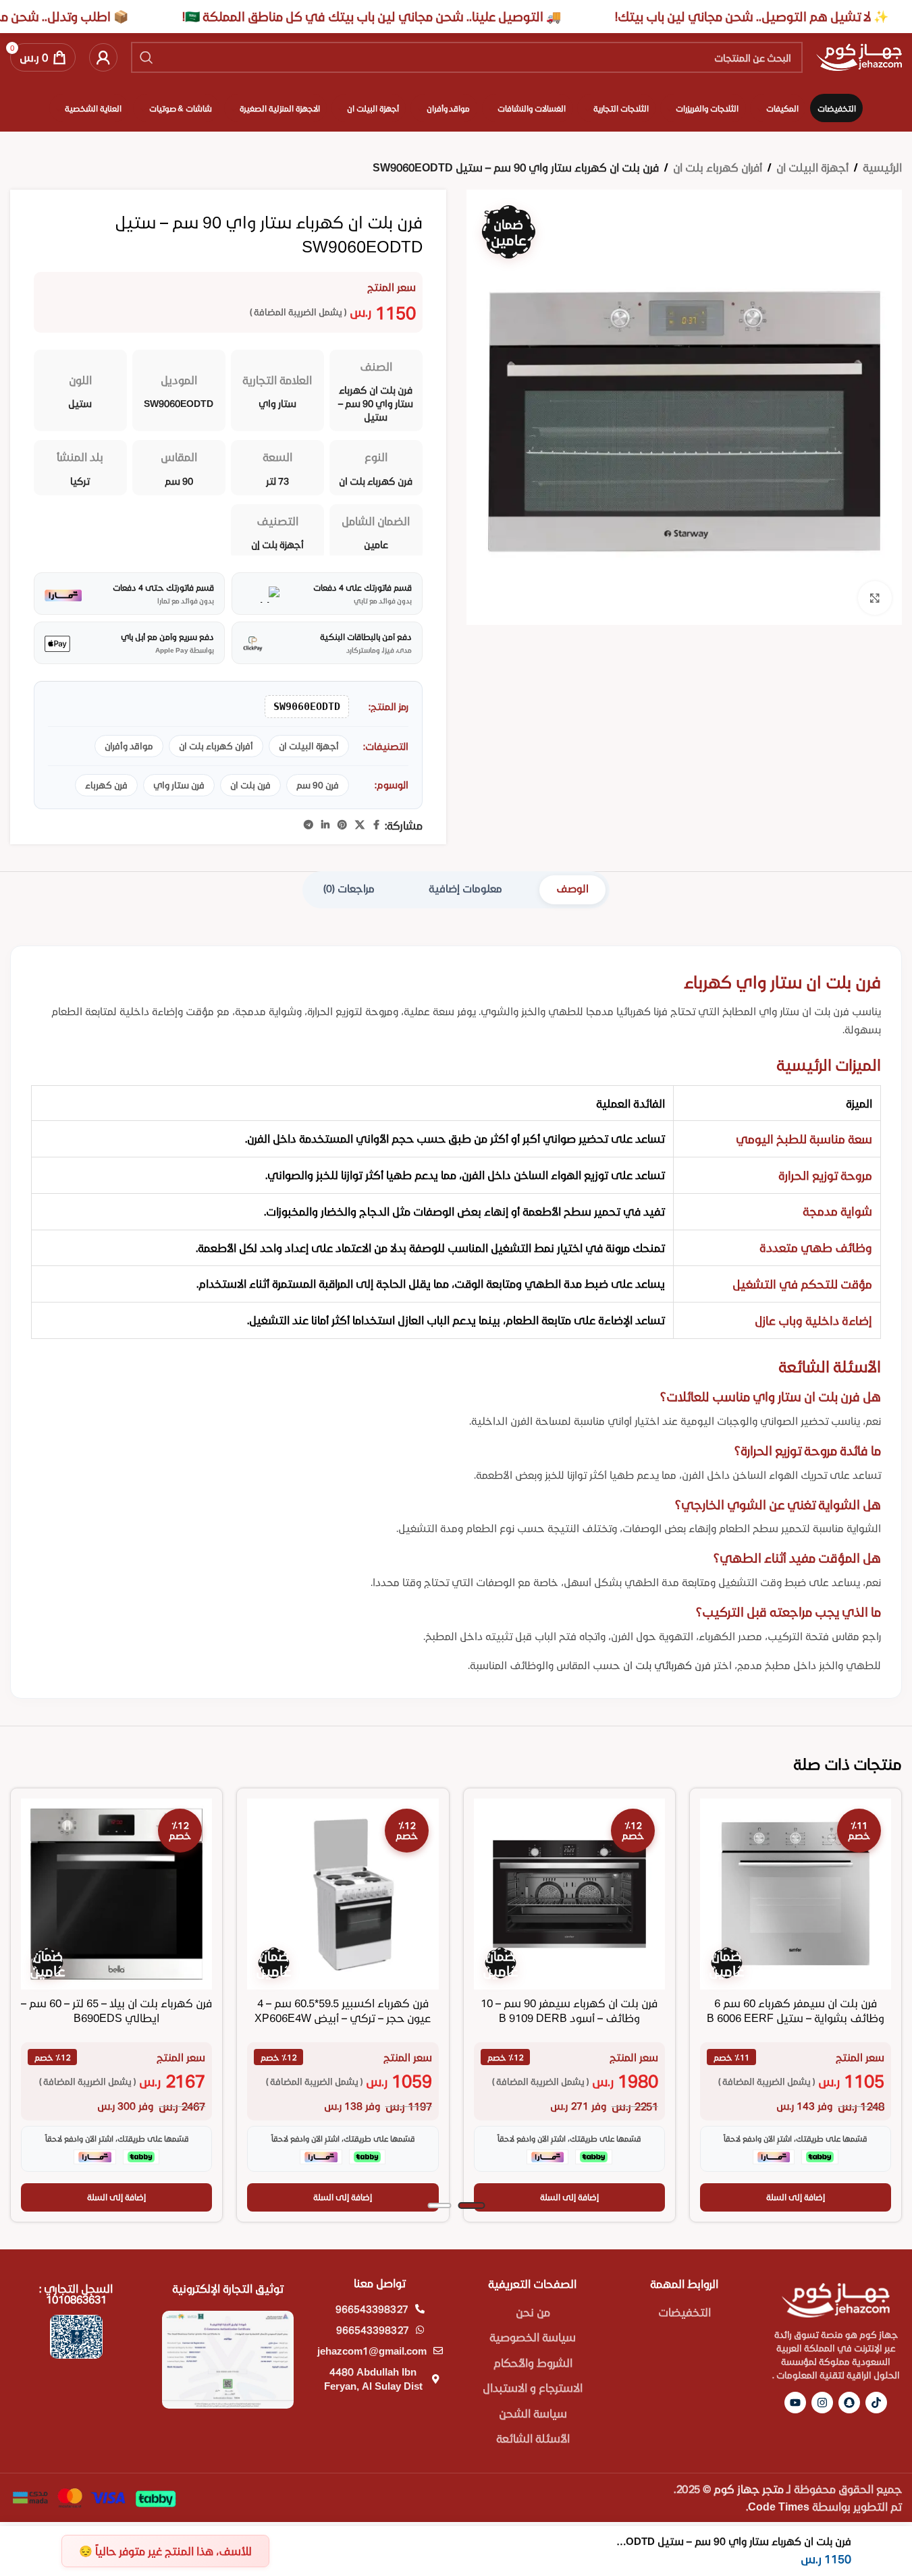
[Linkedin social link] (325, 825)
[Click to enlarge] (875, 598)
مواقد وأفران (129, 746)
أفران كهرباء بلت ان (718, 167)
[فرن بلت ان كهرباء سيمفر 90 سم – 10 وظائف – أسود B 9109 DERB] (569, 1894)
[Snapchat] (849, 2403)
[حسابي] (103, 57)
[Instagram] (822, 2403)
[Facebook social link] (377, 825)
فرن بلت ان (250, 785)
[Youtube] (795, 2403)
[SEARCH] (146, 57)
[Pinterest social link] (342, 825)
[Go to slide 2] (439, 2205)
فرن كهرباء (106, 785)
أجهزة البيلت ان (812, 167)
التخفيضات (685, 2312)
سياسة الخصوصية (533, 2337)
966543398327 (372, 2309)
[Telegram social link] (309, 825)
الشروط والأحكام (533, 2362)
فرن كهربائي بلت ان (667, 1665)
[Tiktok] (876, 2403)
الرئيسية (882, 167)
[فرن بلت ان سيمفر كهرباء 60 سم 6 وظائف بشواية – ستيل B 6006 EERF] (796, 1894)
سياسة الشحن (533, 2413)
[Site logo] (859, 56)
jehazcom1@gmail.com (372, 2351)
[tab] (572, 890)
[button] (796, 2197)
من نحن (533, 2312)
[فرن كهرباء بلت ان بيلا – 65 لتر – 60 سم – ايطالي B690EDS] (116, 1894)
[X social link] (360, 825)
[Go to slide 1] (471, 2205)
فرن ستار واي (179, 785)
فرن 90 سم (318, 785)
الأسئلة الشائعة (533, 2438)
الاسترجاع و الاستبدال (533, 2387)
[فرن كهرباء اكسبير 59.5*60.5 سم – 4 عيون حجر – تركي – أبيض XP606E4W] (343, 1894)
